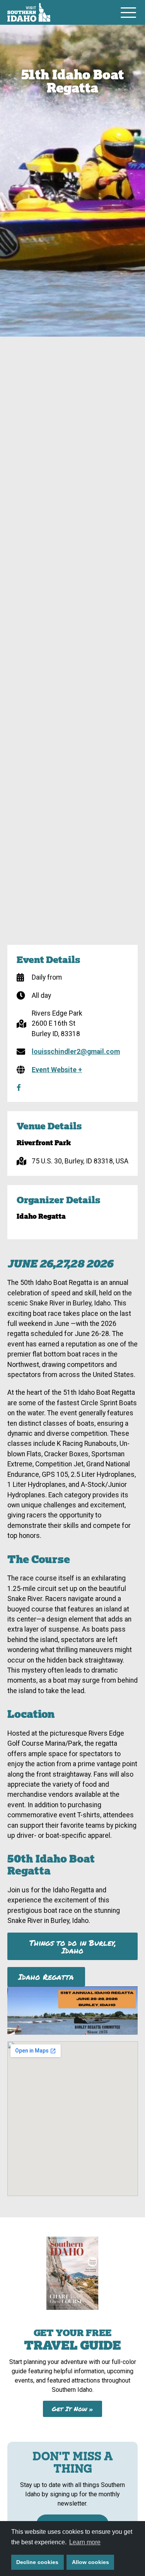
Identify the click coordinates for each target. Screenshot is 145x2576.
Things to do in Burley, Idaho (73, 1947)
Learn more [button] (85, 2542)
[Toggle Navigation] (128, 12)
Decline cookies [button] (37, 2562)
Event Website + (57, 1070)
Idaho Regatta (46, 1977)
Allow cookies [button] (90, 2562)
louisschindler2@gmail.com (76, 1052)
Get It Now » (72, 2409)
